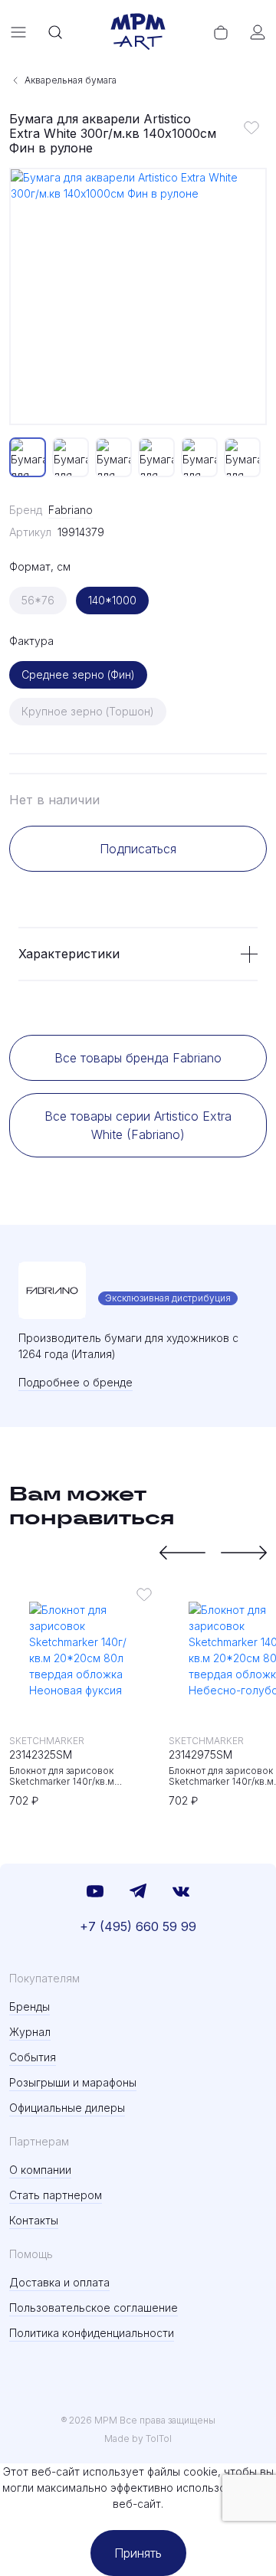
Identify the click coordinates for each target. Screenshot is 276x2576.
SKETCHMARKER (47, 1741)
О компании (40, 2170)
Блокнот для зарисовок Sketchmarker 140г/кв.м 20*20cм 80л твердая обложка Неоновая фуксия (79, 1776)
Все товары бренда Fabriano (138, 1058)
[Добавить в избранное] (251, 127)
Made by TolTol (138, 2439)
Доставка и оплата (59, 2282)
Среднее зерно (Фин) (78, 674)
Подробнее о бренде (76, 1382)
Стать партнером (56, 2195)
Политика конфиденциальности (92, 2333)
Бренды (30, 2006)
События (33, 2057)
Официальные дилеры (67, 2108)
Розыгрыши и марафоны (73, 2082)
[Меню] (18, 32)
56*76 (38, 600)
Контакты (34, 2220)
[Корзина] (221, 32)
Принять (138, 2553)
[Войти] (258, 32)
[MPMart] (138, 32)
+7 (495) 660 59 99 (138, 1926)
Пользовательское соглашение (94, 2308)
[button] (182, 1553)
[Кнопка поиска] (55, 32)
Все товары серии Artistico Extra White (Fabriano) (138, 1125)
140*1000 (112, 600)
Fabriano (71, 510)
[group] (138, 296)
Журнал (30, 2032)
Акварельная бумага (71, 80)
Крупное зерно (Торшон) (88, 711)
